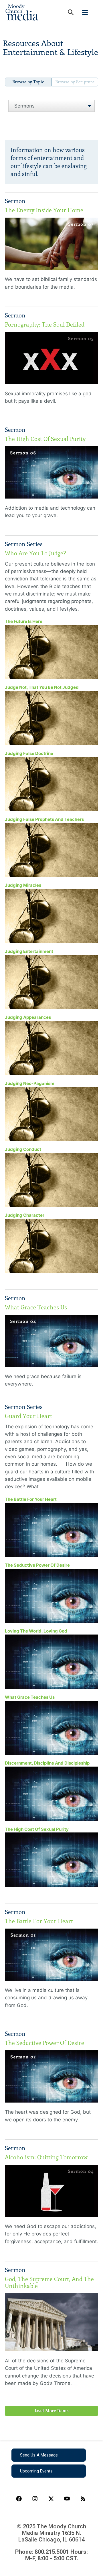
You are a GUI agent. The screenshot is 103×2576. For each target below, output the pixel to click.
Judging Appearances (28, 1017)
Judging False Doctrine (29, 753)
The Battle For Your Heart (31, 1499)
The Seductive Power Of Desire (37, 1565)
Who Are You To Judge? (35, 553)
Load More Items (52, 2411)
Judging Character (25, 1215)
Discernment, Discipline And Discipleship (47, 1763)
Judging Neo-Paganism (30, 1083)
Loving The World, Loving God (36, 1631)
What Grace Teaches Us (36, 1307)
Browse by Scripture (75, 82)
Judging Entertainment (29, 951)
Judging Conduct (23, 1149)
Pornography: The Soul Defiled (45, 325)
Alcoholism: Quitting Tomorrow (46, 2157)
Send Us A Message (39, 2455)
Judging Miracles (23, 885)
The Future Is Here (24, 621)
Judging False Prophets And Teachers (44, 819)
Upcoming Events (36, 2471)
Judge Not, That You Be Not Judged (42, 687)
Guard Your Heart (28, 1416)
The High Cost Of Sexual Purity (45, 439)
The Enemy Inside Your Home (44, 210)
